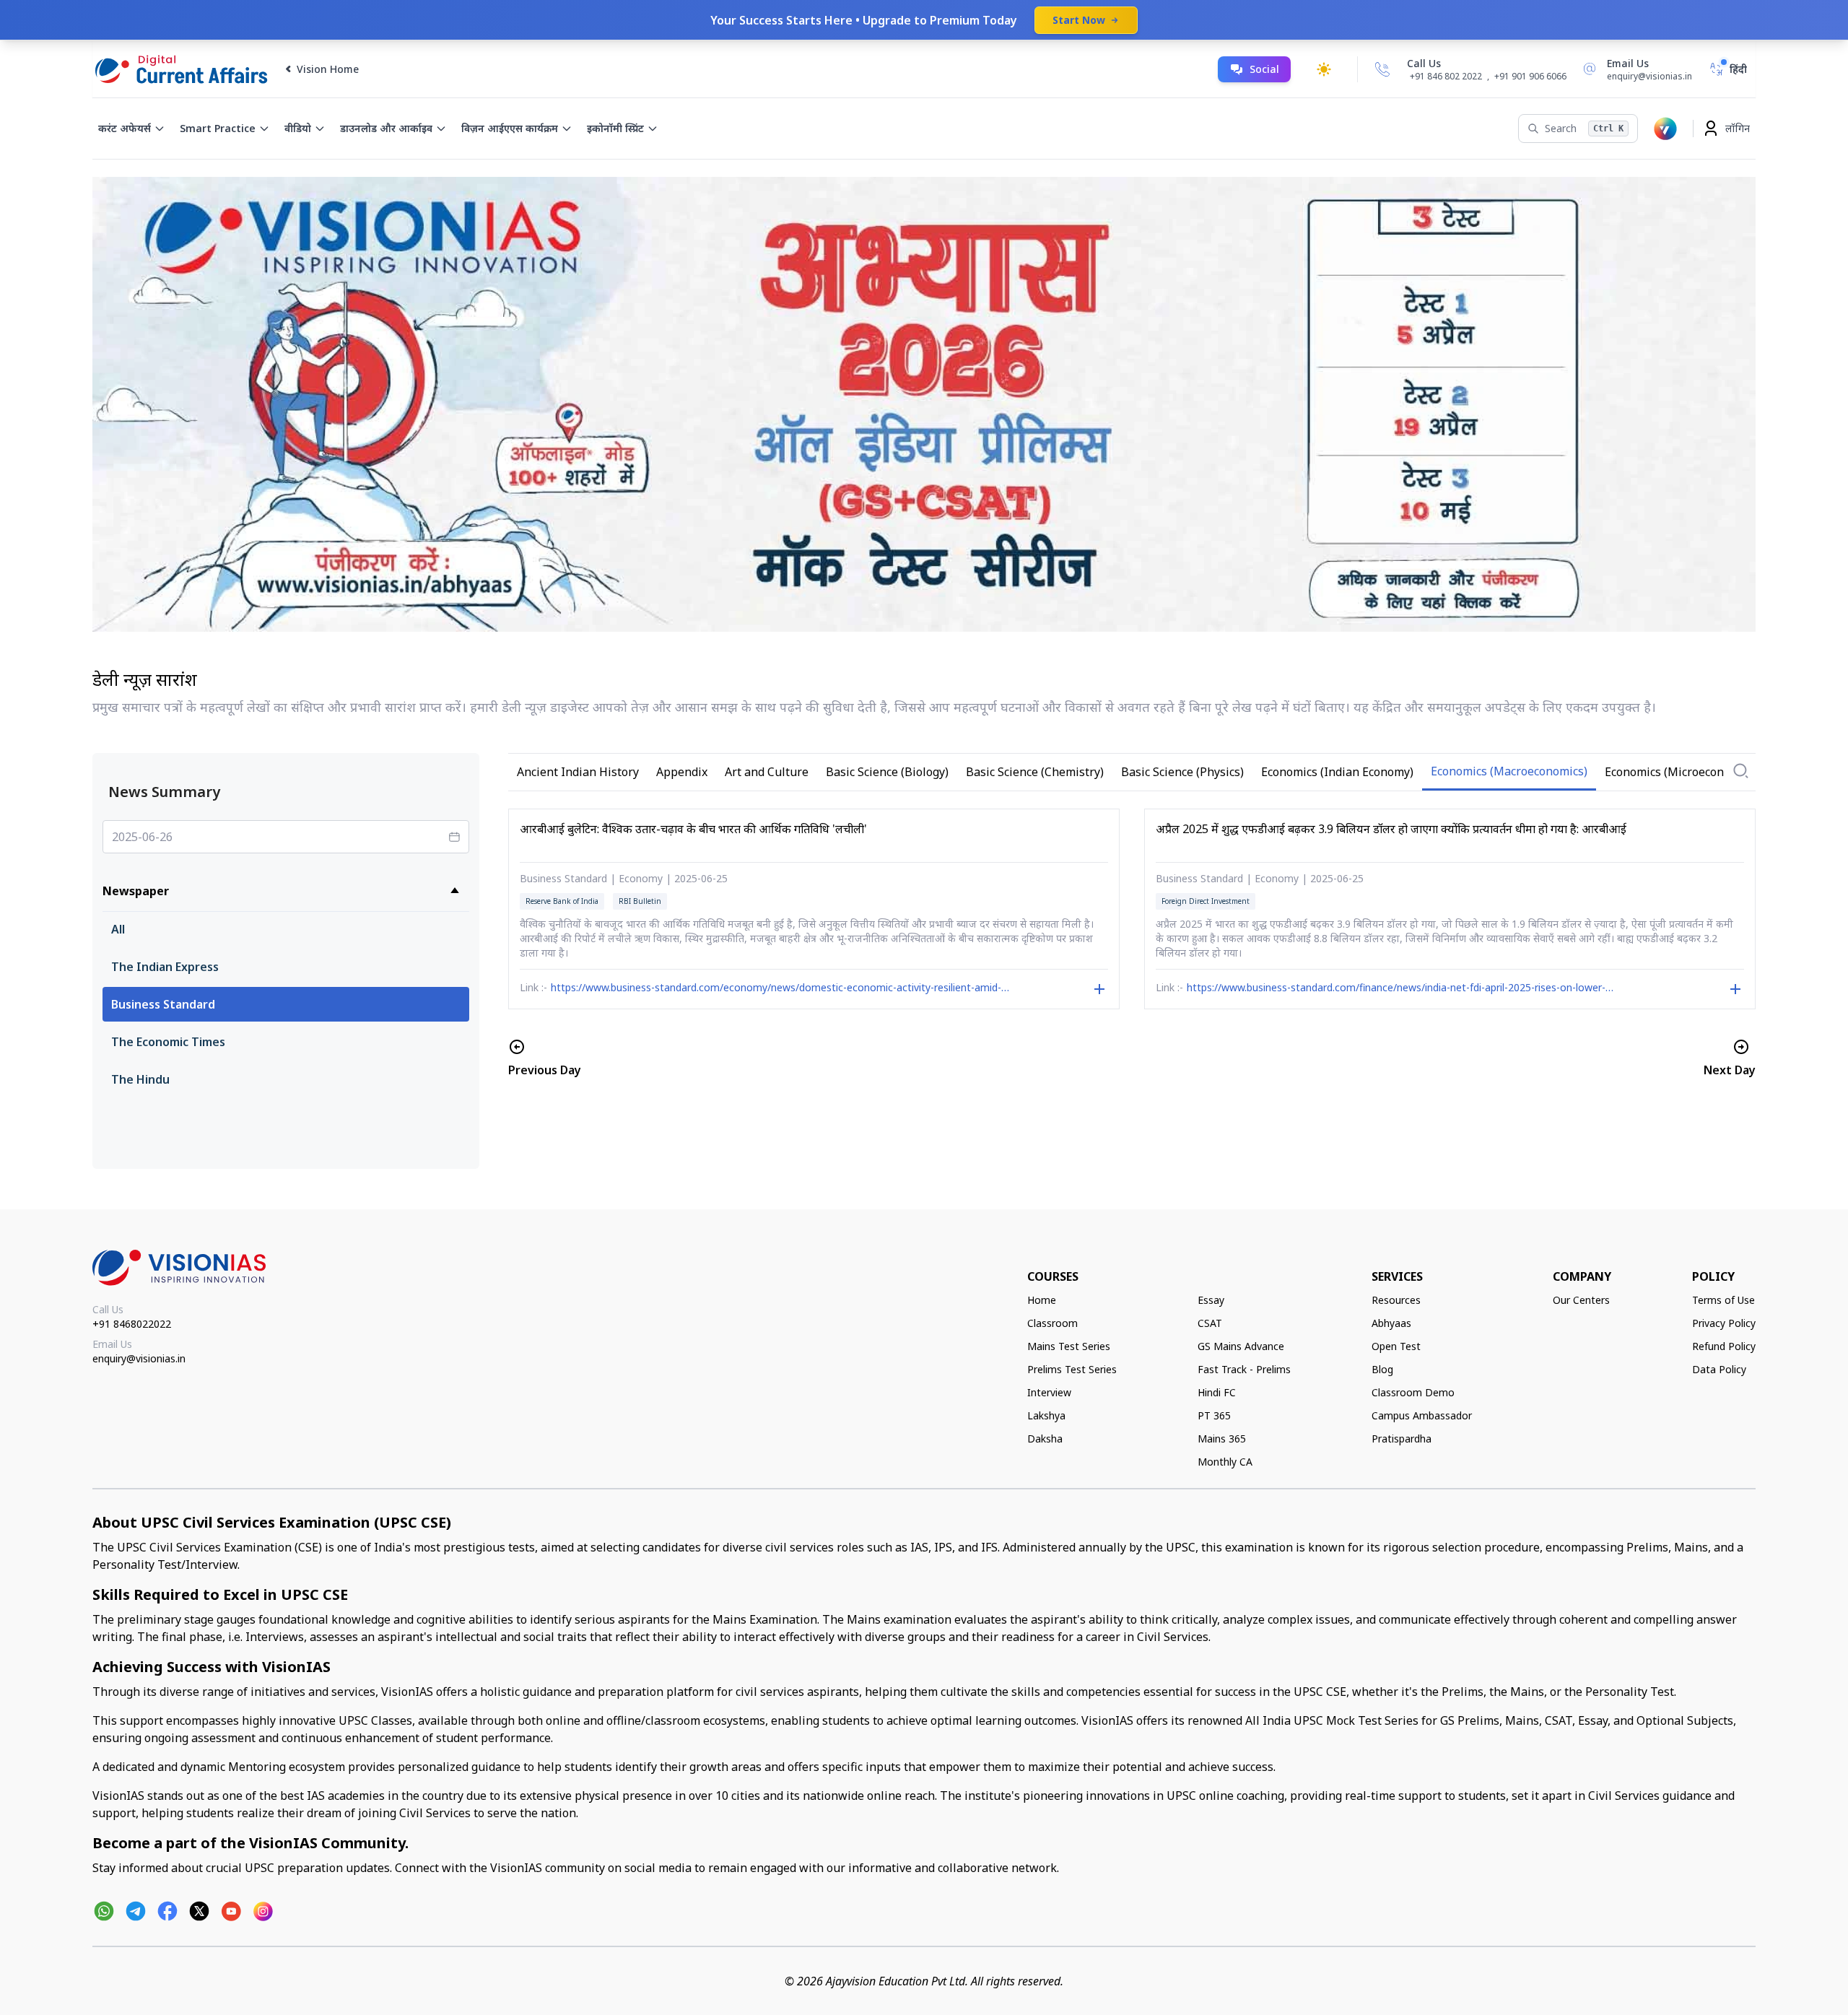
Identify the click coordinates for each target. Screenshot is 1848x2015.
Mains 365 (1222, 1439)
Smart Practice (218, 128)
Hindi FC (1217, 1392)
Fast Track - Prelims (1244, 1369)
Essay (1211, 1300)
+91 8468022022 (132, 1324)
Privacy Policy (1724, 1323)
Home (1042, 1300)
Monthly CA (1225, 1462)
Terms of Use (1723, 1300)
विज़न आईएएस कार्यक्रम (510, 128)
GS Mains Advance (1241, 1346)
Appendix (682, 772)
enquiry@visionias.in (139, 1358)
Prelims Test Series (1072, 1369)
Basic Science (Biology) (887, 772)
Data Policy (1719, 1369)
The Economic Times (168, 1042)
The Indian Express (165, 967)
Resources (1396, 1300)
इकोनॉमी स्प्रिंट (615, 128)
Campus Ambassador (1422, 1415)
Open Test (1396, 1346)
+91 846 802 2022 (1446, 77)
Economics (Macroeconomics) (1509, 771)
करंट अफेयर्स (125, 128)
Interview (1049, 1392)
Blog (1382, 1369)
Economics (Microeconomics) (1682, 772)
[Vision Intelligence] (1665, 129)
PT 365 (1214, 1415)
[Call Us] (1382, 69)
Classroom (1052, 1323)
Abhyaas (1391, 1323)
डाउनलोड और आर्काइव (386, 128)
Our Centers (1581, 1300)
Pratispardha (1402, 1439)
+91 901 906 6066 (1530, 76)
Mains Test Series (1069, 1346)
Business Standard (163, 1004)
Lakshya (1046, 1415)
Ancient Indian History (578, 772)
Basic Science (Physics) (1182, 772)
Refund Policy (1724, 1346)
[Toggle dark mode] (1324, 69)
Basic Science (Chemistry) (1035, 772)
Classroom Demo (1413, 1392)
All (118, 929)
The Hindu (140, 1079)
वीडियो (298, 128)
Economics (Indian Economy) (1337, 772)
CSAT (1210, 1323)
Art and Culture (767, 772)
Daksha (1045, 1439)
